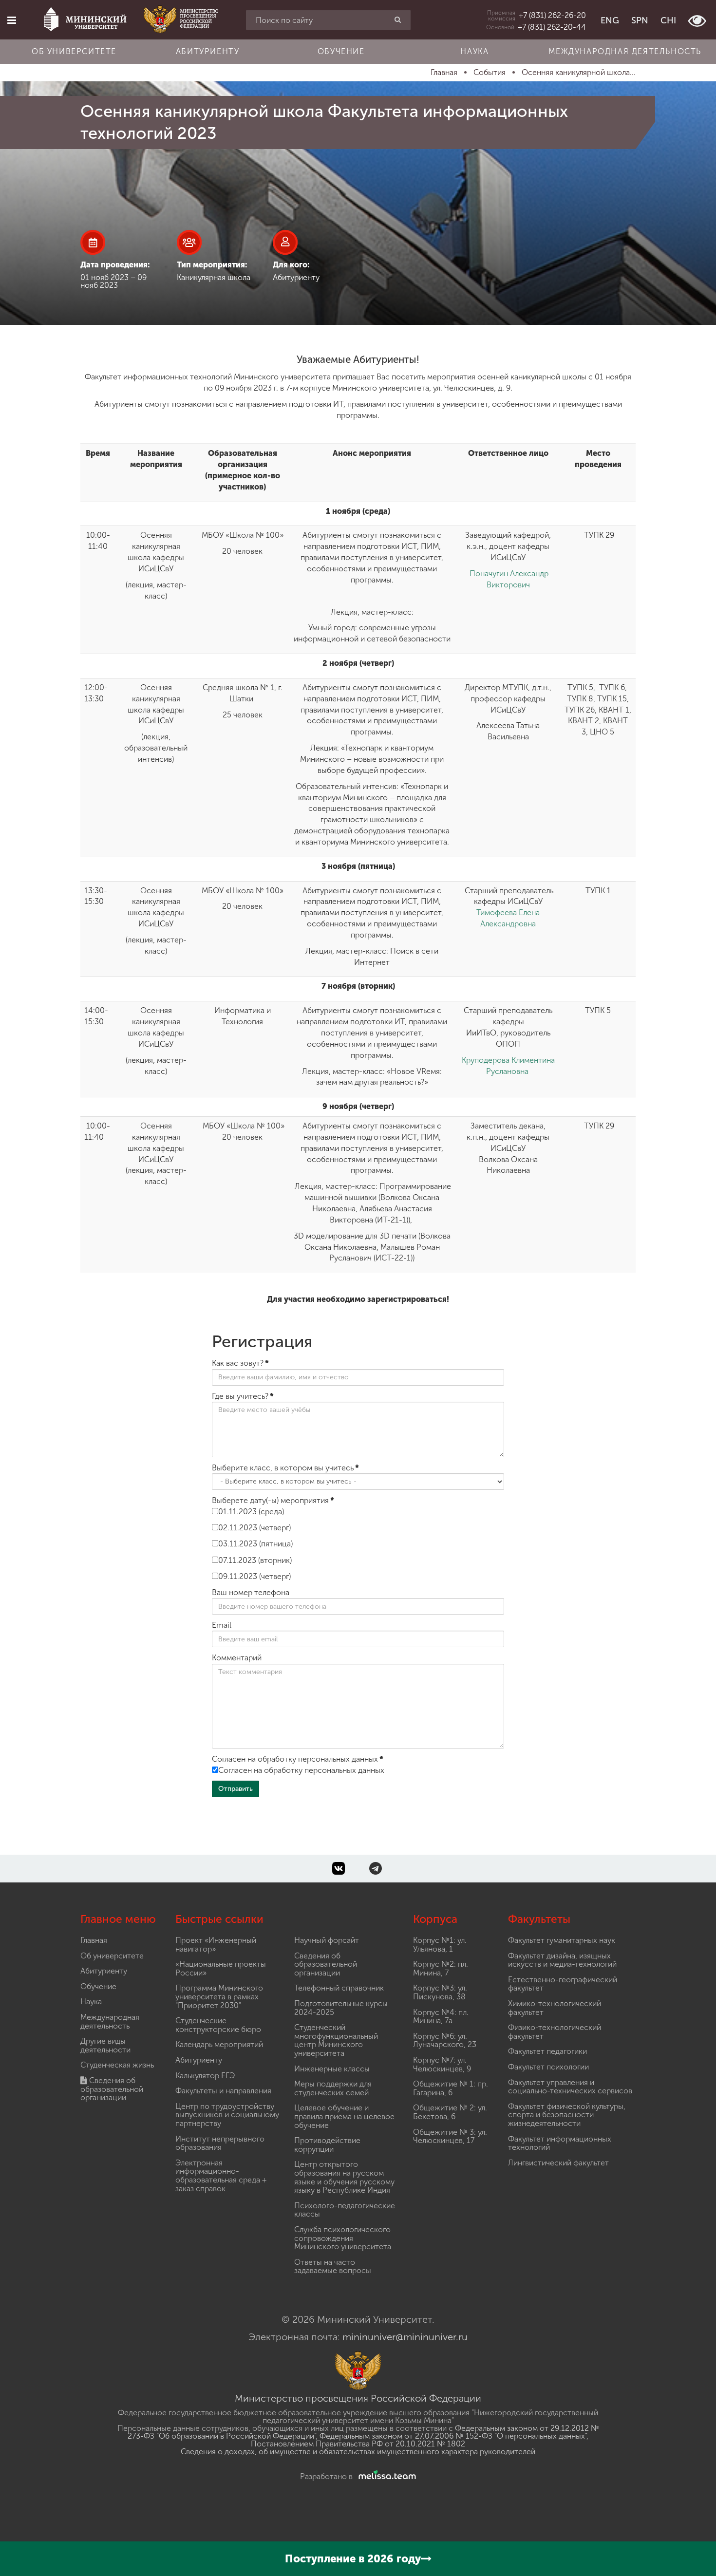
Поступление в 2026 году (353, 2559)
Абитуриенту (208, 51)
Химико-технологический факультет (555, 2008)
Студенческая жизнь (117, 2065)
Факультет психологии (548, 2067)
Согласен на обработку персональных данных (301, 1770)
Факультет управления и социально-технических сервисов (570, 2087)
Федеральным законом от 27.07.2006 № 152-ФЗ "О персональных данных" (453, 2436)
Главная (94, 1940)
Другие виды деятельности (105, 2045)
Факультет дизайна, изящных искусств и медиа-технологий (562, 1960)
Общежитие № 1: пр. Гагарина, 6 (451, 2088)
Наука (474, 51)
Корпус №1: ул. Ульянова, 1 (440, 1945)
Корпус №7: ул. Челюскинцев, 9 (442, 2064)
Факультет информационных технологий (560, 2143)
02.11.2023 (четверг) (254, 1528)
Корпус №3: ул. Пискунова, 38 (440, 1992)
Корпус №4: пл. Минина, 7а (441, 2017)
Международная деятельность (625, 51)
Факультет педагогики (547, 2051)
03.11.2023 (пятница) (255, 1544)
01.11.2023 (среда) (251, 1512)
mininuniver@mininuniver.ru (405, 2337)
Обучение (341, 51)
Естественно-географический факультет (563, 1984)
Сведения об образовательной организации (112, 2089)
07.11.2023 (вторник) (255, 1560)
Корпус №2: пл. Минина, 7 (441, 1968)
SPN (640, 20)
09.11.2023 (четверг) (254, 1576)
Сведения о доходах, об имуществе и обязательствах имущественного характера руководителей (358, 2452)
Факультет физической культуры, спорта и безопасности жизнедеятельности (567, 2115)
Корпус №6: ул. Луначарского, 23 (445, 2040)
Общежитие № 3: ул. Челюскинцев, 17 (450, 2136)
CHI (668, 20)
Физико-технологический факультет (555, 2032)
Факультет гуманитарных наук (562, 1940)
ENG (610, 20)
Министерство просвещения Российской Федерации (358, 2398)
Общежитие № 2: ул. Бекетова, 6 (450, 2112)
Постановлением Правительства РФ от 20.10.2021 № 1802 (358, 2444)
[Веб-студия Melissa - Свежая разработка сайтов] (385, 2476)
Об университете (74, 51)
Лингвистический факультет (558, 2163)
